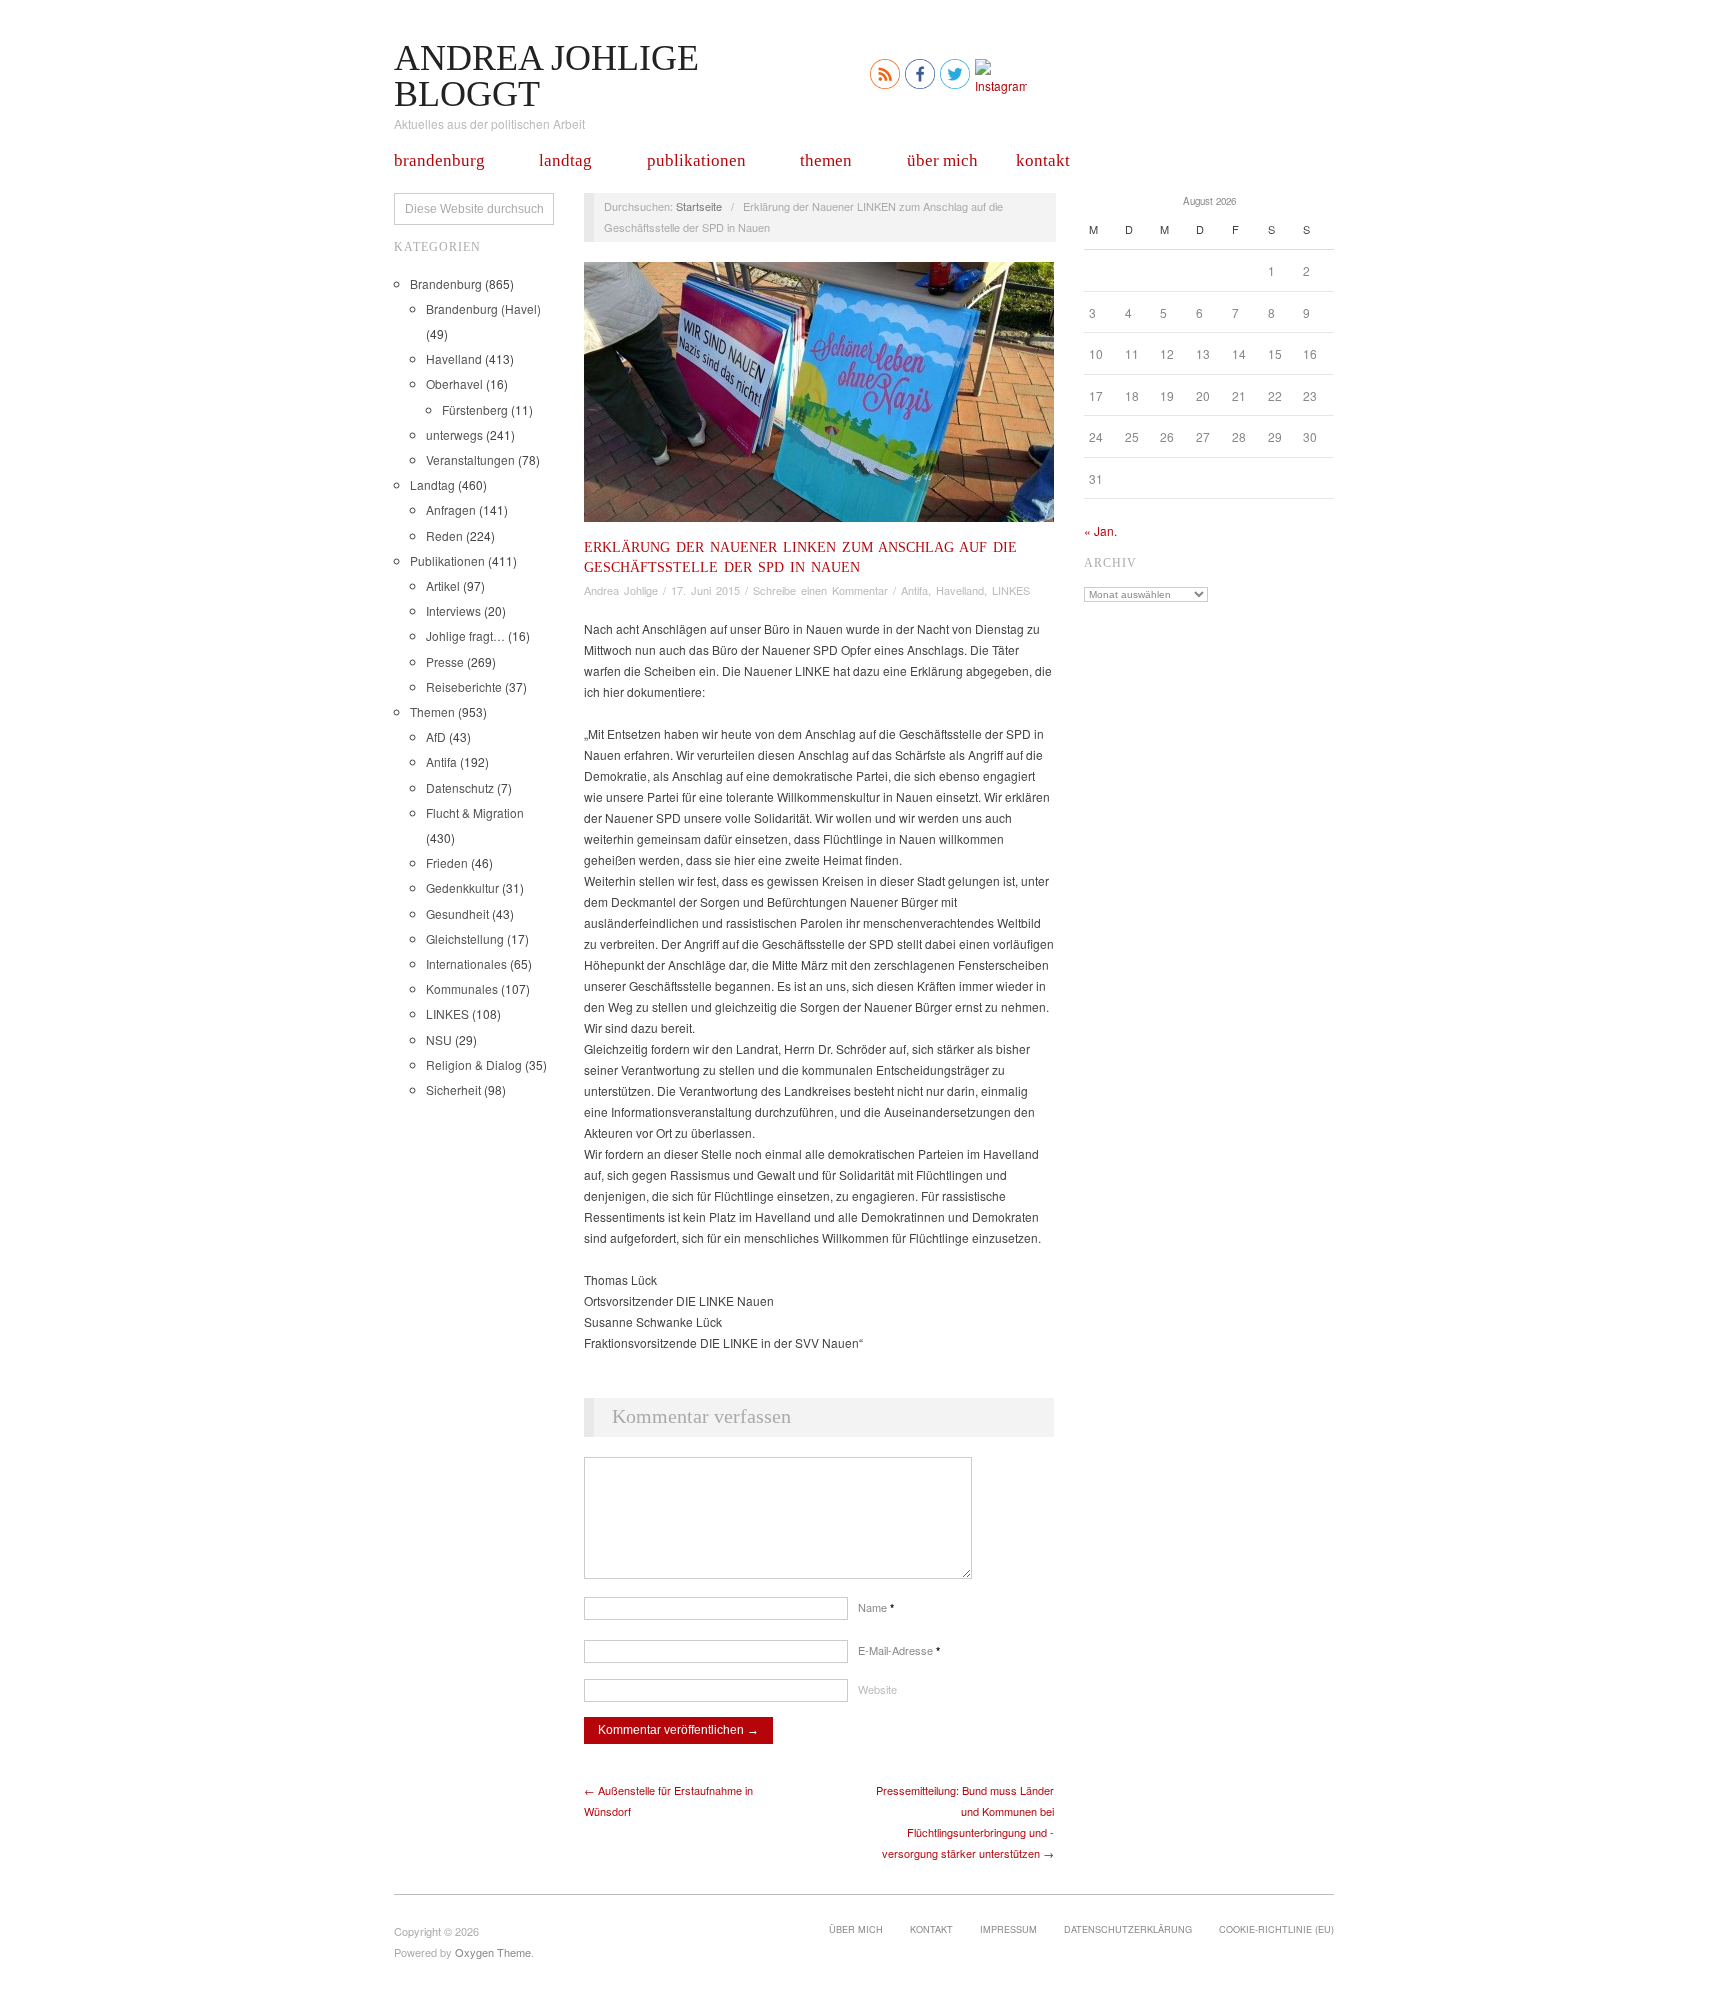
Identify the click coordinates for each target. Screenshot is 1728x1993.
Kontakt (1043, 161)
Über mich (942, 161)
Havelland (454, 358)
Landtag (565, 161)
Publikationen (696, 161)
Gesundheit (457, 913)
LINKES (447, 1013)
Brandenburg (439, 161)
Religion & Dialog (474, 1064)
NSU (439, 1039)
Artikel (443, 585)
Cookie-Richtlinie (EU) (1276, 1929)
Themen (826, 161)
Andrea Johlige (621, 590)
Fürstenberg (475, 409)
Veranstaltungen (470, 459)
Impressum (1008, 1929)
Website (877, 1689)
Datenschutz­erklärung (1128, 1929)
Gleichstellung (465, 938)
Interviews (453, 610)
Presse (445, 661)
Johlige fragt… (465, 635)
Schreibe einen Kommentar (820, 590)
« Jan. (1100, 530)
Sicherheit (453, 1089)
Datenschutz (460, 787)
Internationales (466, 963)
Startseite (699, 206)
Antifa (441, 761)
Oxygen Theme (493, 1952)
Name (876, 1607)
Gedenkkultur (462, 887)
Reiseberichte (464, 686)
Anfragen (451, 509)
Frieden (447, 862)
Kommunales (462, 988)
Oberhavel (454, 383)
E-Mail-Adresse (899, 1650)
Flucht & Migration (475, 812)
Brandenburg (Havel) (483, 308)
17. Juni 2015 (705, 590)
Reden (444, 535)
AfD (436, 736)
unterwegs (454, 434)
